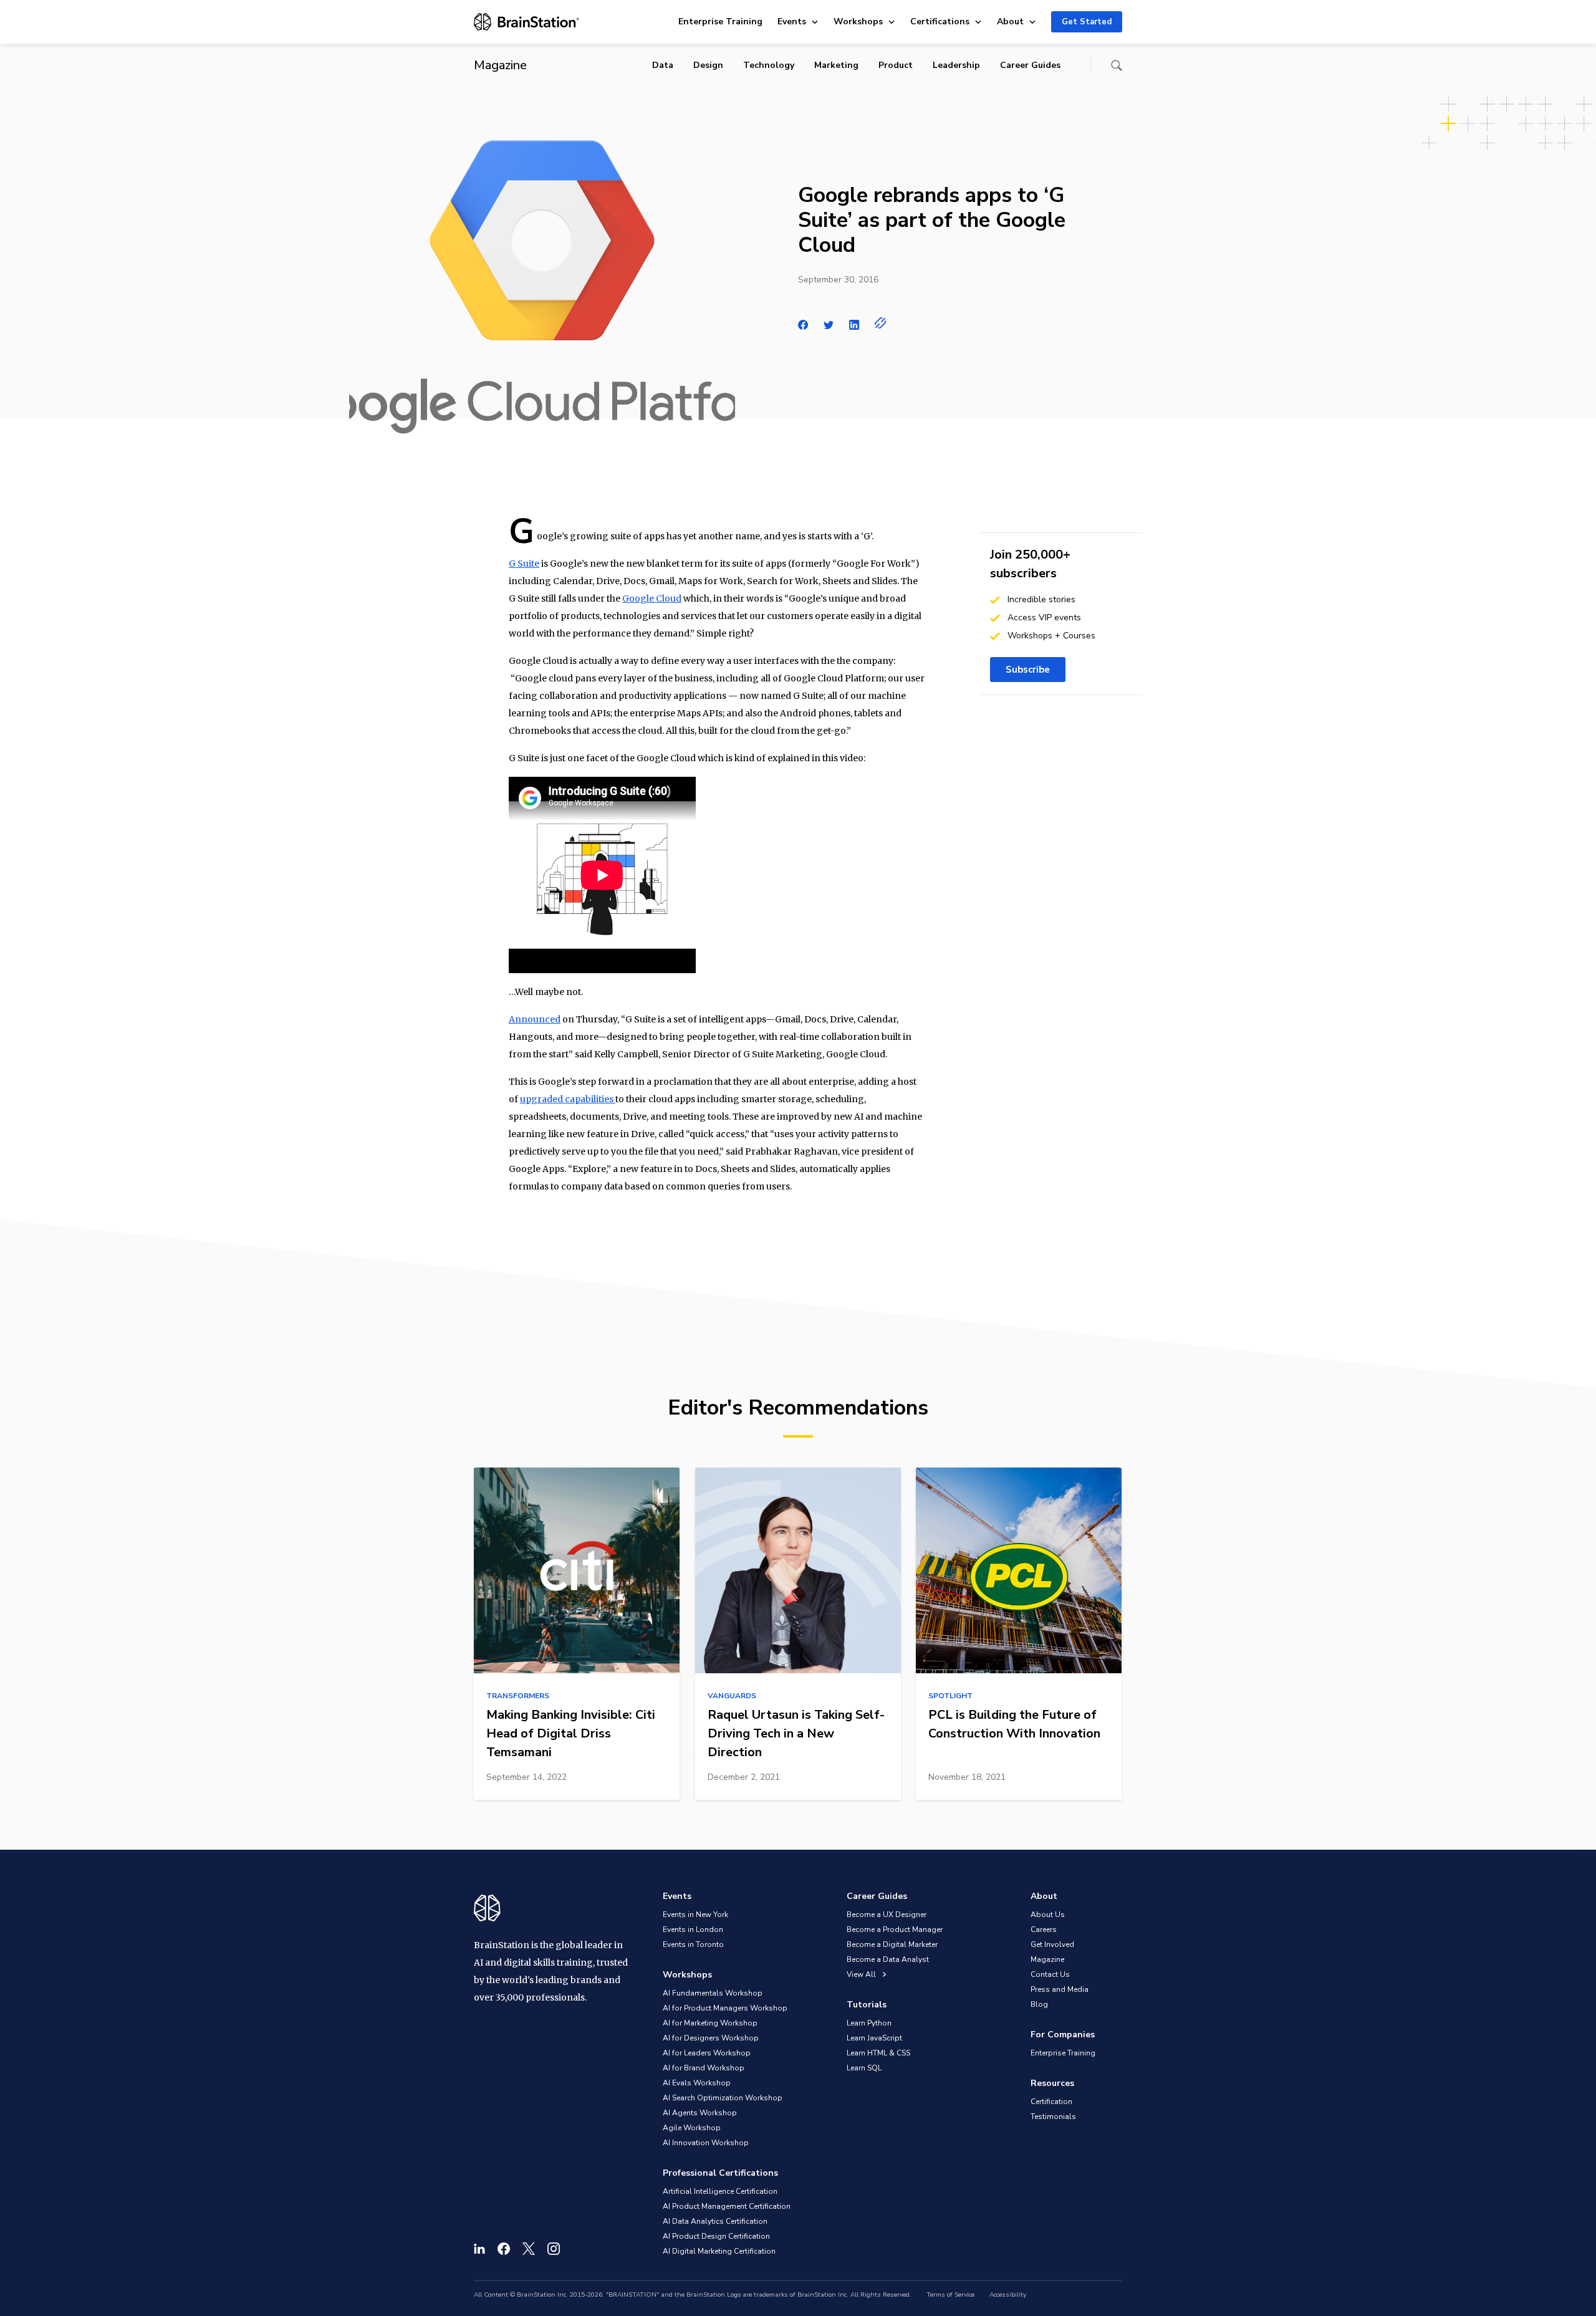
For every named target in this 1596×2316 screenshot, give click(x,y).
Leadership (956, 65)
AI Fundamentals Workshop (713, 1993)
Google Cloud (652, 598)
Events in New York (695, 1915)
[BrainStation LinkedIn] (479, 2249)
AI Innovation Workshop (706, 2143)
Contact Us (1050, 1974)
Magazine (1047, 1959)
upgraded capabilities (568, 1099)
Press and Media (1060, 1989)
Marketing (836, 65)
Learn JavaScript (874, 2038)
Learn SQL (864, 2068)
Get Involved (1052, 1944)
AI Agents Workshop (700, 2113)
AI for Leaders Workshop (707, 2053)
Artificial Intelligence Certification (720, 2191)
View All (862, 1974)
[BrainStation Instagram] (554, 2249)
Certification (1051, 2102)
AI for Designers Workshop (711, 2038)
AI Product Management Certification (727, 2206)
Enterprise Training (720, 22)
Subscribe (1028, 670)
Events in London (693, 1929)
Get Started (1087, 22)
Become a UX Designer (887, 1915)
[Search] (1117, 65)
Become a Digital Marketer (892, 1944)
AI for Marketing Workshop (710, 2023)
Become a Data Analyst (888, 1959)
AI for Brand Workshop (704, 2068)
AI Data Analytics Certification (715, 2221)
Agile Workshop (692, 2128)
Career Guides (1030, 65)
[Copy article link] (881, 323)
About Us (1048, 1915)
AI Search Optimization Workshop (723, 2098)
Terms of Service (950, 2295)
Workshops (858, 22)
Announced (535, 1019)
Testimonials (1053, 2117)
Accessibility (1008, 2295)
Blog (1039, 2004)
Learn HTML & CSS (878, 2053)
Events (792, 22)
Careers (1044, 1929)
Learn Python (869, 2023)
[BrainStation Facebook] (504, 2249)
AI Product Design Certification (716, 2236)
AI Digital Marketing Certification (719, 2251)
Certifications (940, 22)
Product (896, 65)
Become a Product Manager (895, 1929)
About (1010, 22)
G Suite (524, 564)
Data (663, 65)
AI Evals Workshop (697, 2083)
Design (708, 65)
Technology (769, 65)
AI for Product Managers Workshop (725, 2008)
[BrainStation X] (529, 2249)
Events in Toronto (693, 1944)
